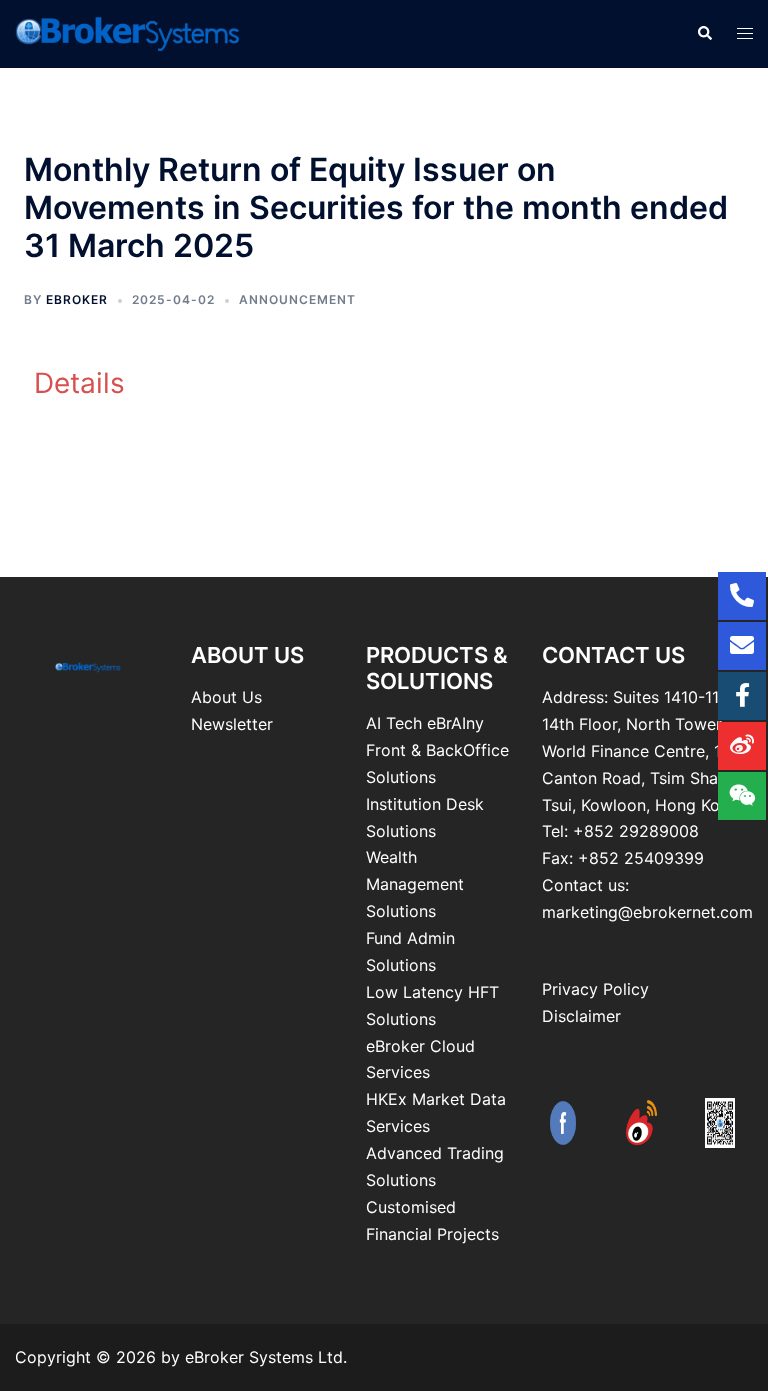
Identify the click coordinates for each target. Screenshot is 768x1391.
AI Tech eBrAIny (425, 723)
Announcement (297, 299)
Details (79, 383)
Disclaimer (581, 1016)
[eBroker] (128, 32)
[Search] (704, 34)
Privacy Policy (595, 989)
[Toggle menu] (745, 33)
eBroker (77, 299)
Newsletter (232, 724)
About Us (226, 697)
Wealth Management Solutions (415, 884)
